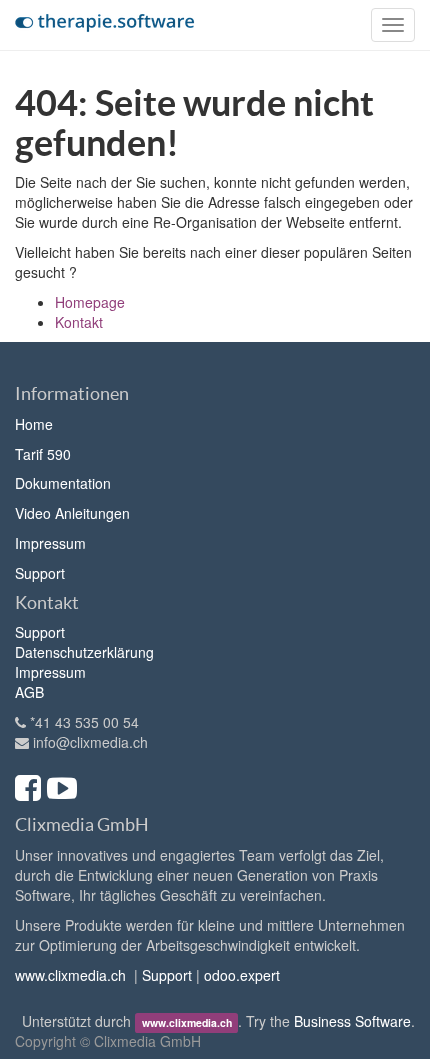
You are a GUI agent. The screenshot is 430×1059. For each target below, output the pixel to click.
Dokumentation (63, 483)
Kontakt (79, 322)
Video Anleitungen (72, 513)
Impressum (50, 543)
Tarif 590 (43, 454)
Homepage (90, 302)
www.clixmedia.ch (70, 975)
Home (34, 424)
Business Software (352, 1021)
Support (40, 573)
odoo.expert (242, 975)
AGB (29, 692)
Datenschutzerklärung (84, 652)
